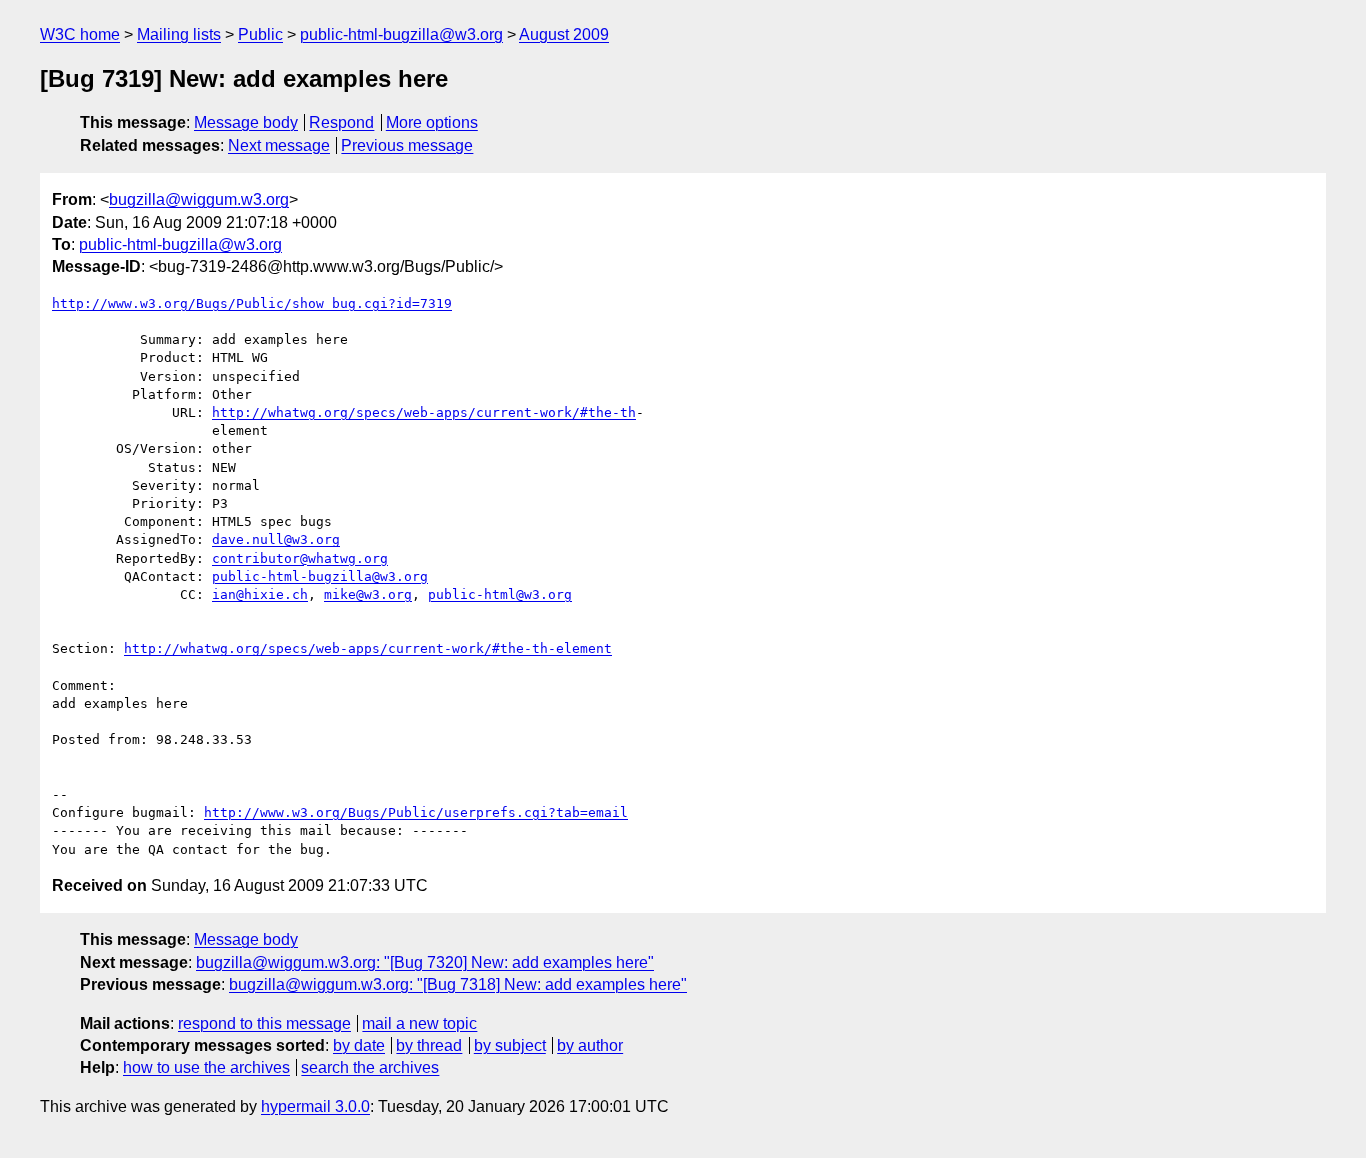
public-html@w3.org (500, 594)
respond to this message (264, 1023)
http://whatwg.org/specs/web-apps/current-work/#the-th (424, 412)
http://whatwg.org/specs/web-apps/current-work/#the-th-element (368, 648)
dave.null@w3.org (276, 539)
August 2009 (564, 34)
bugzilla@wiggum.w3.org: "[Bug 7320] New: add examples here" (425, 962)
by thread (429, 1045)
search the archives (370, 1067)
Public (260, 34)
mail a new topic (419, 1023)
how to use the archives (206, 1067)
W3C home (80, 34)
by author (590, 1045)
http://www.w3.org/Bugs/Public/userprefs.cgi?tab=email (416, 812)
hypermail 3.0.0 (315, 1106)
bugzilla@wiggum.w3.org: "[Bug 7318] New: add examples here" (458, 984)
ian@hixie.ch (260, 594)
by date (359, 1045)
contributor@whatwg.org (300, 558)
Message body (246, 122)
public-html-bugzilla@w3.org (401, 34)
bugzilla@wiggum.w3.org (199, 199)
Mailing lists (179, 34)
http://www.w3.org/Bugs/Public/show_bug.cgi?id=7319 (252, 303)
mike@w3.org (368, 594)
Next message (279, 145)
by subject (510, 1045)
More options (432, 122)
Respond (341, 122)
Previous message (407, 145)
